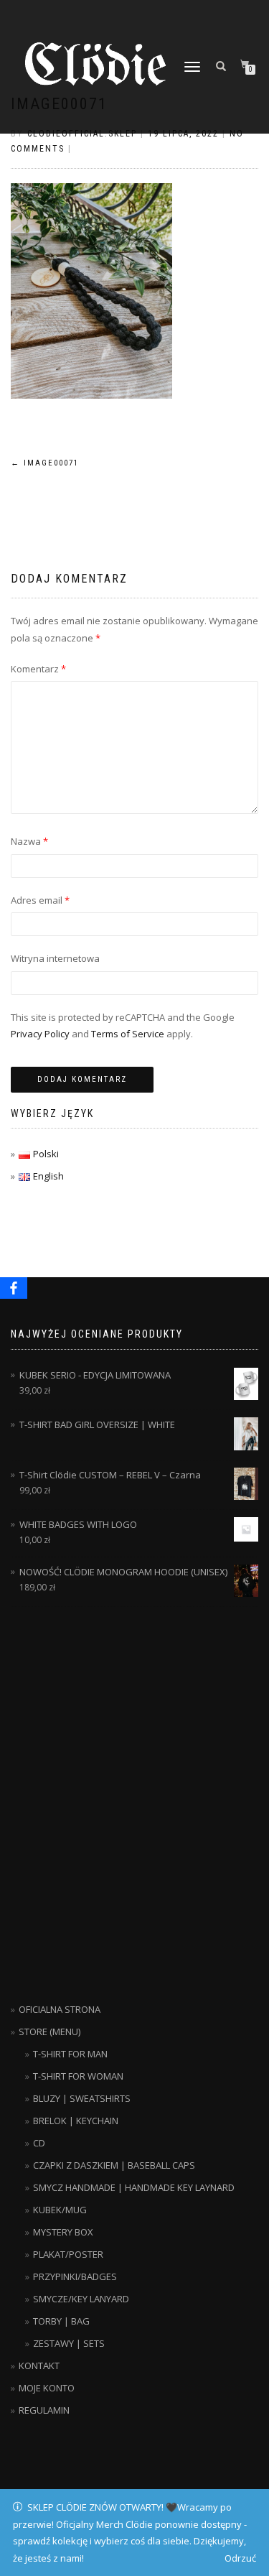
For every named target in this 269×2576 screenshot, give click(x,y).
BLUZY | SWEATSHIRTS (82, 2098)
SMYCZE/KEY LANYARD (81, 2299)
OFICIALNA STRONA (60, 2009)
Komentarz (38, 669)
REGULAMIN (44, 2410)
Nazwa (29, 841)
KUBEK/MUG (60, 2210)
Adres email (40, 900)
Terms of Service (128, 1034)
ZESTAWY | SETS (69, 2343)
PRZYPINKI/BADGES (75, 2276)
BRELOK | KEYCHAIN (76, 2121)
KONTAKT (39, 2366)
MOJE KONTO (47, 2388)
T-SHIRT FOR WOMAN (78, 2076)
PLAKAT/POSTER (68, 2254)
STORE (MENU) (49, 2031)
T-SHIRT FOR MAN (70, 2054)
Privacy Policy (40, 1034)
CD (39, 2143)
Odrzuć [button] (240, 2558)
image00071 (45, 463)
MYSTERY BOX (63, 2232)
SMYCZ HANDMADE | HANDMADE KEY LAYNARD (134, 2187)
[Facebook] (14, 1288)
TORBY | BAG (61, 2321)
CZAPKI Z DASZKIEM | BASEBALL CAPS (114, 2165)
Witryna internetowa (55, 958)
